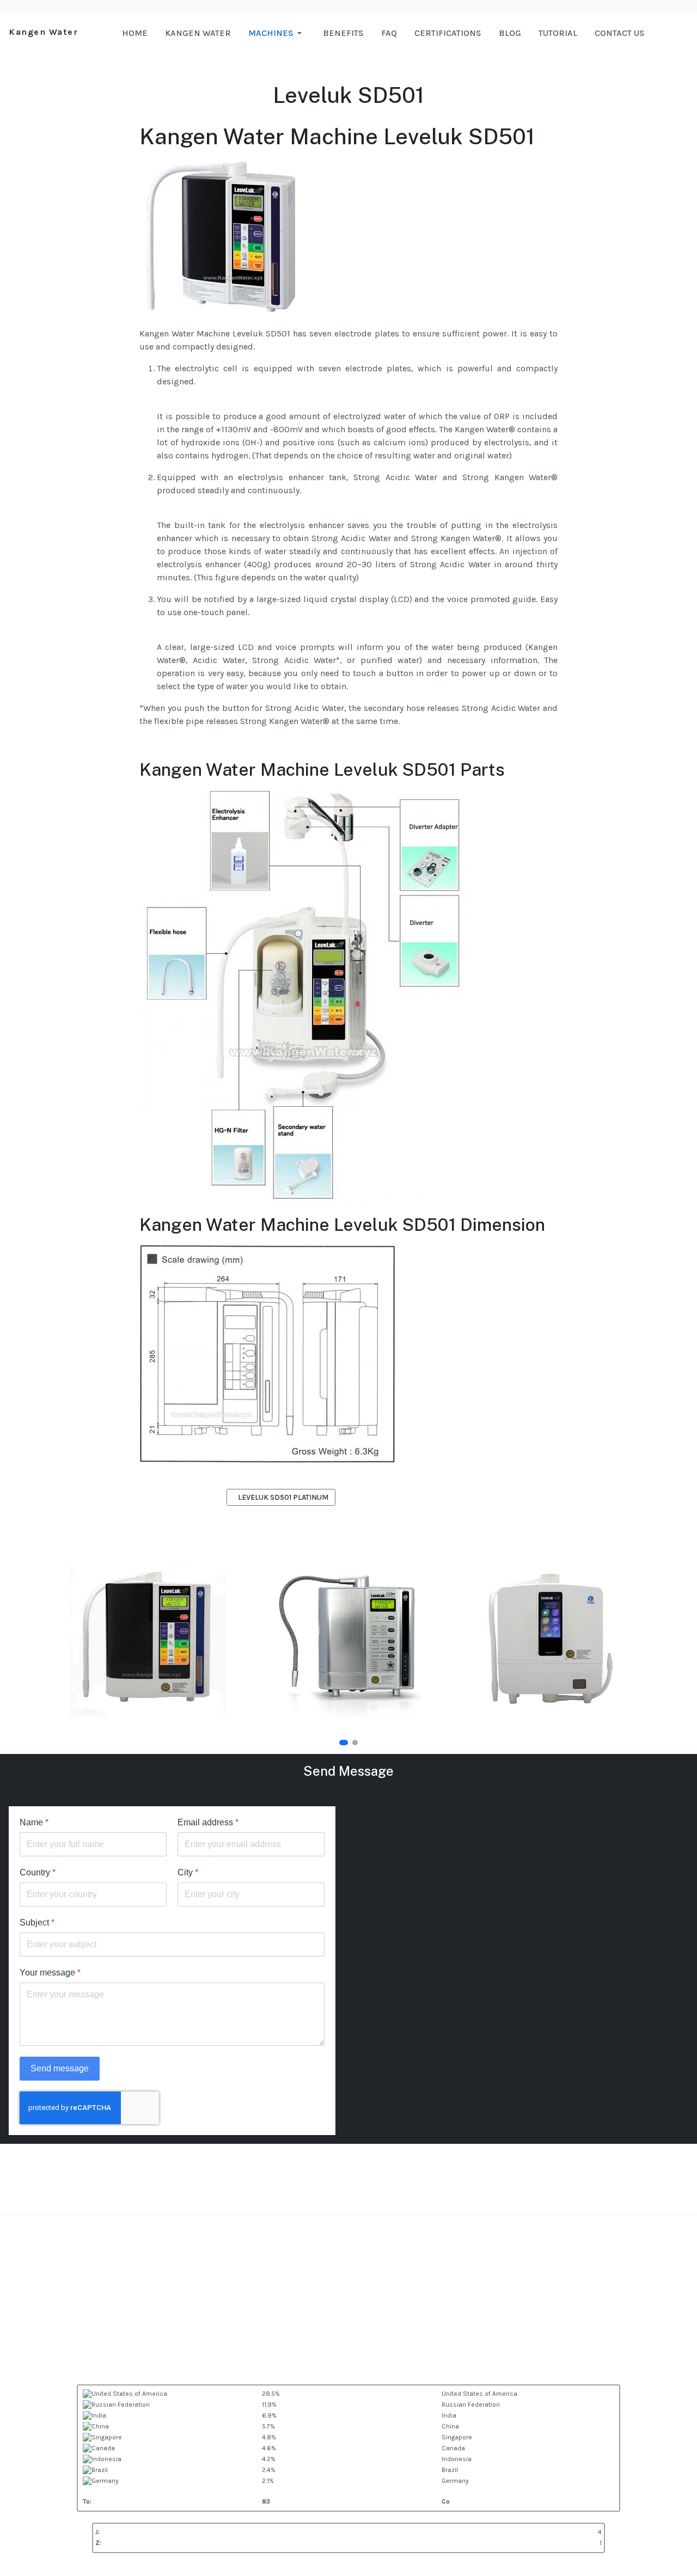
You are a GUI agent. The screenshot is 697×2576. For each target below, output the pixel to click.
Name (34, 1822)
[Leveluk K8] (550, 1639)
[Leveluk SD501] (147, 1639)
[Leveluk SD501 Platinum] (348, 1639)
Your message (50, 1973)
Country (38, 1872)
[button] (277, 33)
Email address (208, 1822)
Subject (37, 1922)
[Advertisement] (348, 2308)
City (188, 1872)
